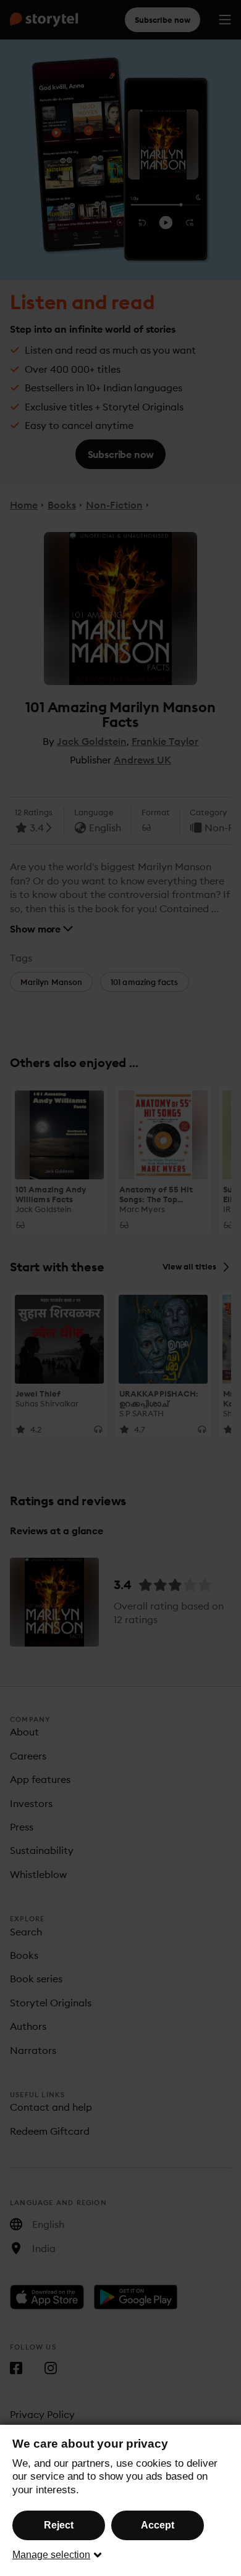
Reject (59, 2525)
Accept (158, 2525)
